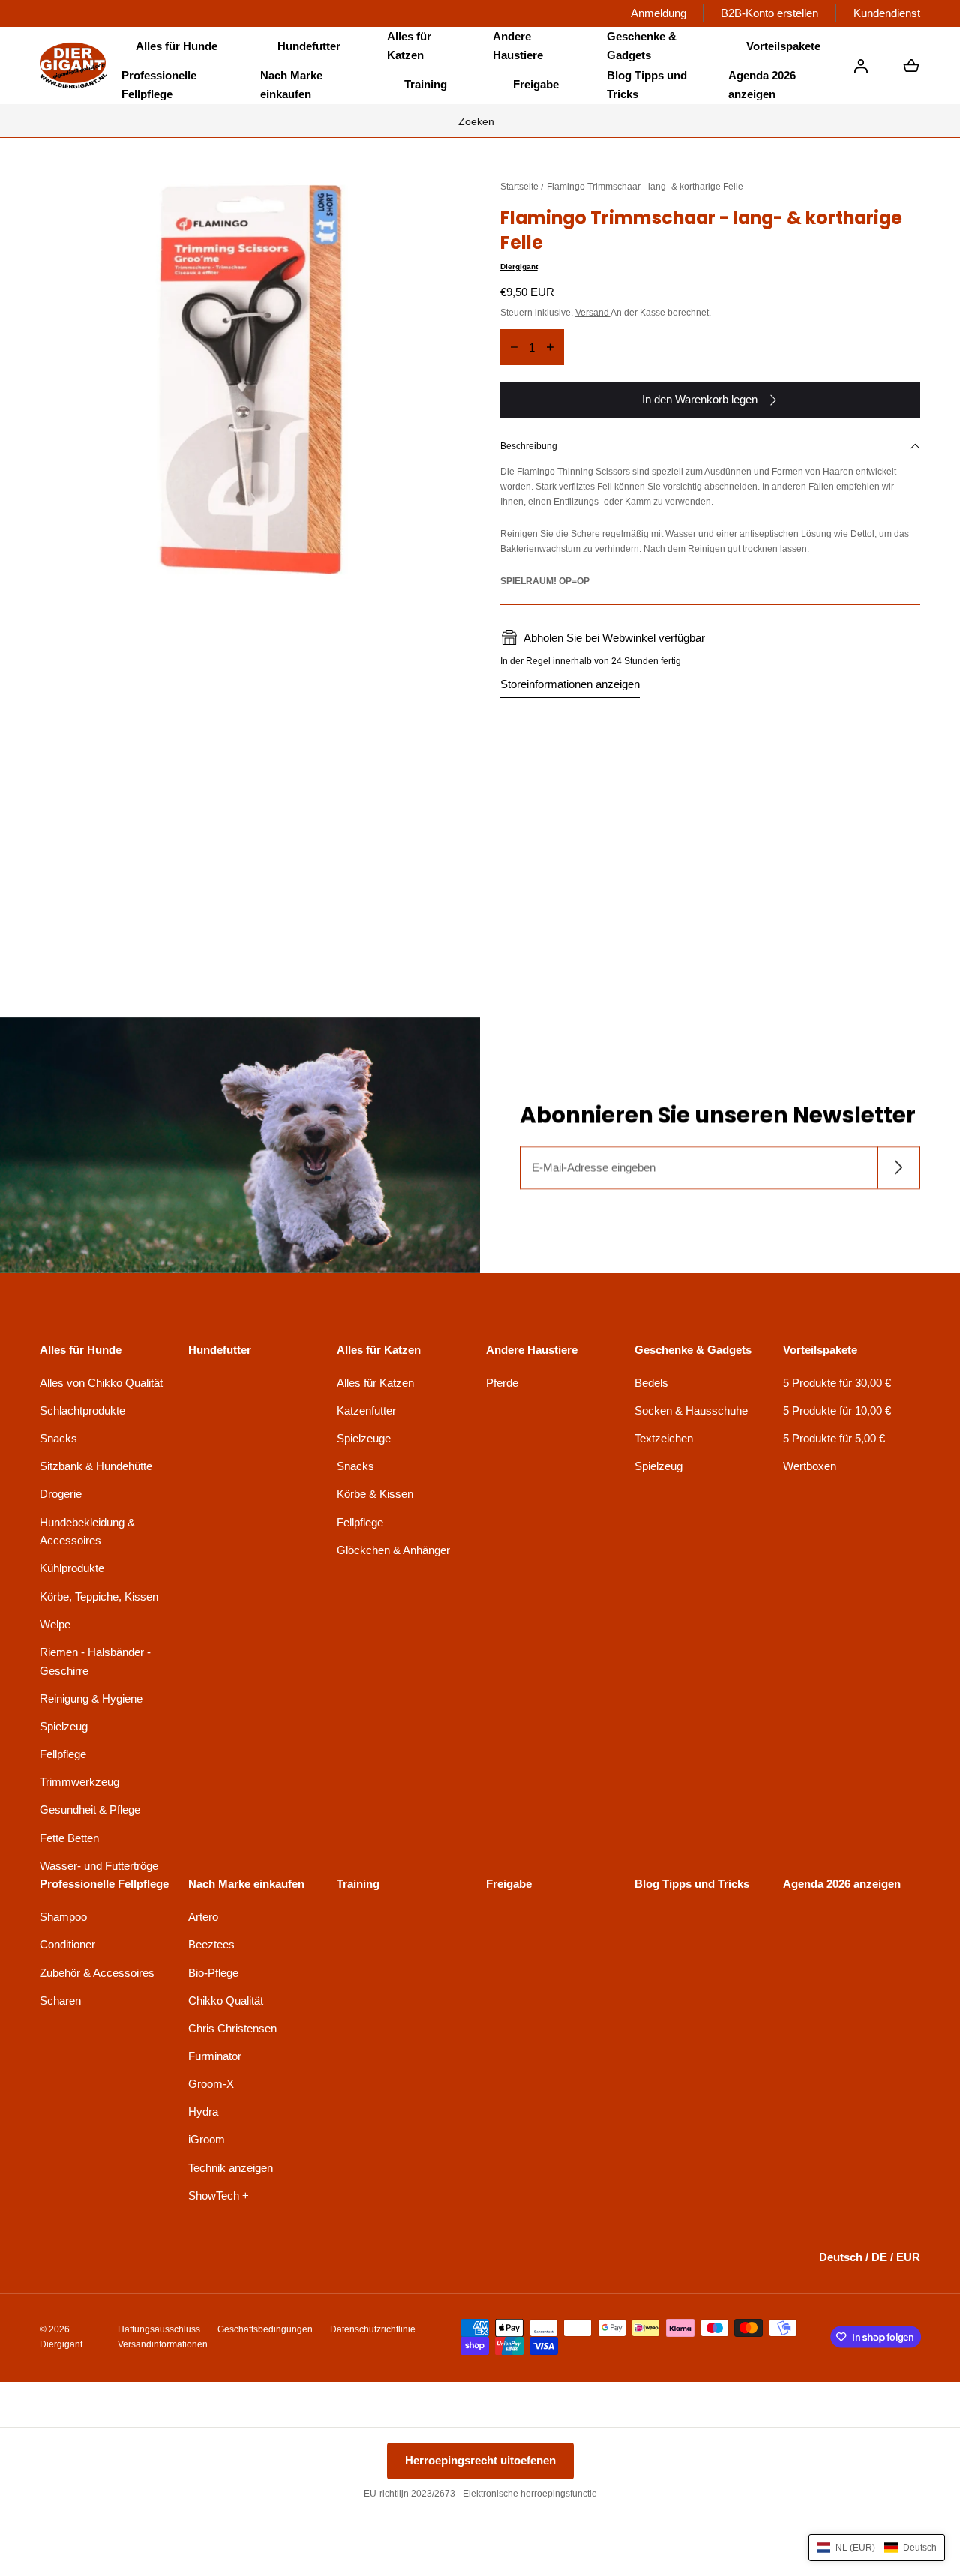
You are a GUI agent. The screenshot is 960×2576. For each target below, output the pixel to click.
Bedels (651, 1383)
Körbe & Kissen (375, 1494)
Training (426, 84)
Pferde (502, 1383)
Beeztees (211, 1944)
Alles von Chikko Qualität (101, 1383)
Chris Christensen (232, 2028)
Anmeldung (658, 13)
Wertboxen (810, 1466)
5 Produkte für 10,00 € (837, 1411)
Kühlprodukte (72, 1568)
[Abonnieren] (899, 1168)
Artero (203, 1917)
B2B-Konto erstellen (769, 13)
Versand (593, 313)
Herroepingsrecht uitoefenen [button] (480, 2460)
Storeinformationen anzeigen (570, 684)
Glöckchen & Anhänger (393, 1550)
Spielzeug (64, 1726)
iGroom (207, 2139)
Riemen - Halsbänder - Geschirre (95, 1661)
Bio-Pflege (213, 1973)
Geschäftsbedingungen (265, 2329)
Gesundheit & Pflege (90, 1809)
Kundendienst (887, 13)
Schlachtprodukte (82, 1411)
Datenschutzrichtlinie (373, 2329)
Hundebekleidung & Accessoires (87, 1532)
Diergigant (519, 267)
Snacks (58, 1438)
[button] (177, 46)
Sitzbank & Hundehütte (96, 1466)
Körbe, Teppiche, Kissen (99, 1597)
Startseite (519, 187)
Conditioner (67, 1944)
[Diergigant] (73, 66)
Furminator (215, 2056)
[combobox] (480, 121)
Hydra (203, 2112)
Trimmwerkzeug (79, 1782)
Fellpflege (63, 1754)
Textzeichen (664, 1438)
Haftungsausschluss (159, 2329)
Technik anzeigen (231, 2168)
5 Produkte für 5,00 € (834, 1438)
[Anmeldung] (861, 66)
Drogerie (61, 1494)
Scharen (60, 2001)
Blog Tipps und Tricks (647, 85)
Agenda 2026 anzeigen (762, 85)
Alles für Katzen (375, 1383)
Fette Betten (69, 1838)
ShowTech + (219, 2196)
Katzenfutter (366, 1411)
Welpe (55, 1624)
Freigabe (536, 84)
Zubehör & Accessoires (97, 1973)
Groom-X (211, 2084)
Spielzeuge (364, 1438)
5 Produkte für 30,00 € (837, 1383)
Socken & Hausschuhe (691, 1411)
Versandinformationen (163, 2344)
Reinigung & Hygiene (91, 1698)
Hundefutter (309, 46)
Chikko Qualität (226, 2001)
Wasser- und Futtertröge (99, 1866)
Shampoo (63, 1917)
